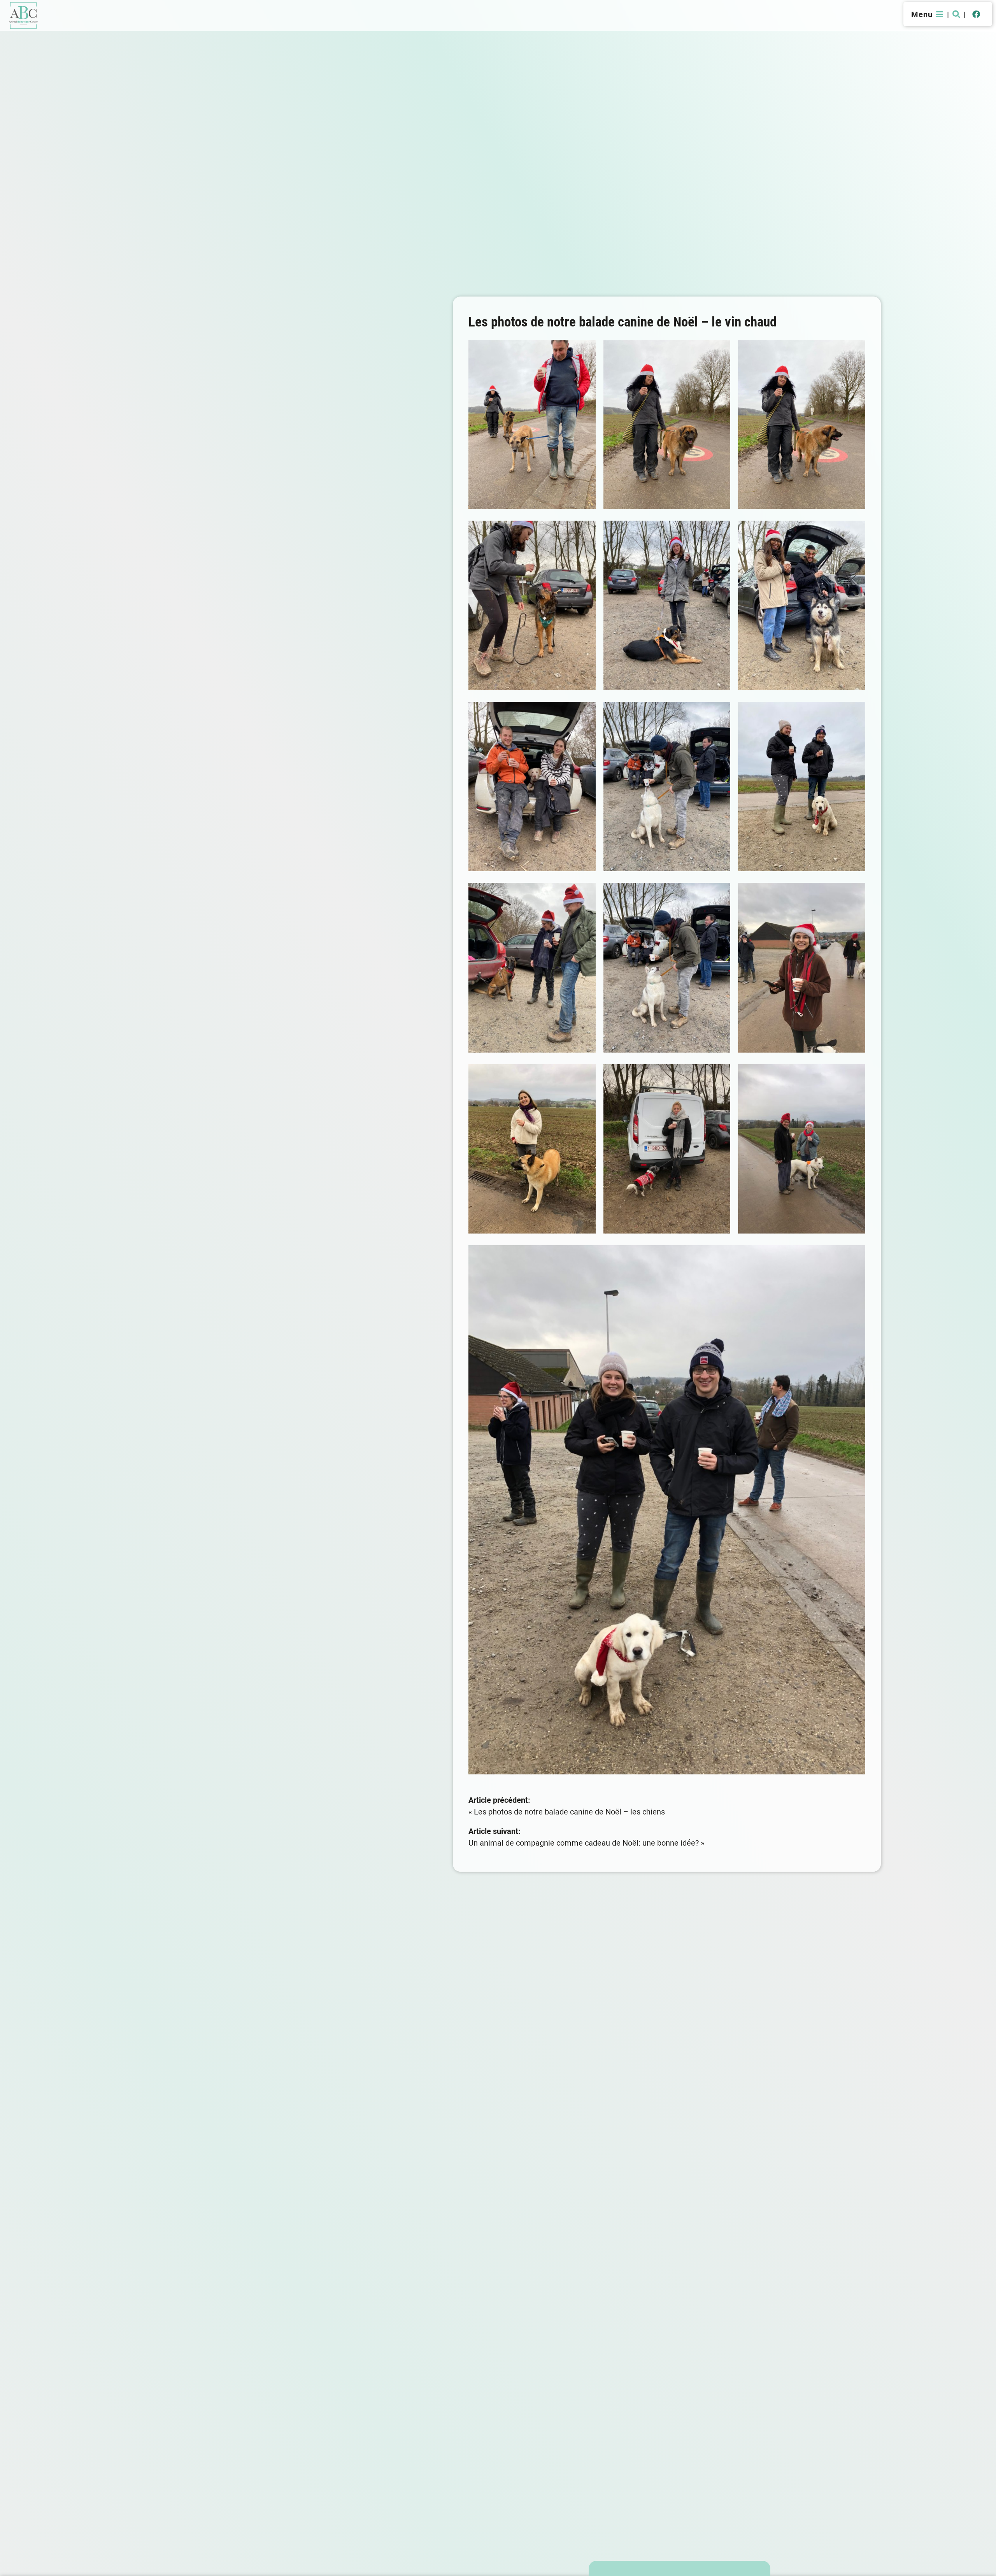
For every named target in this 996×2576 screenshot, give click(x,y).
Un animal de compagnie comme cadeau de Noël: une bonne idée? (584, 1843)
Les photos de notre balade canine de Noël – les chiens (569, 1811)
